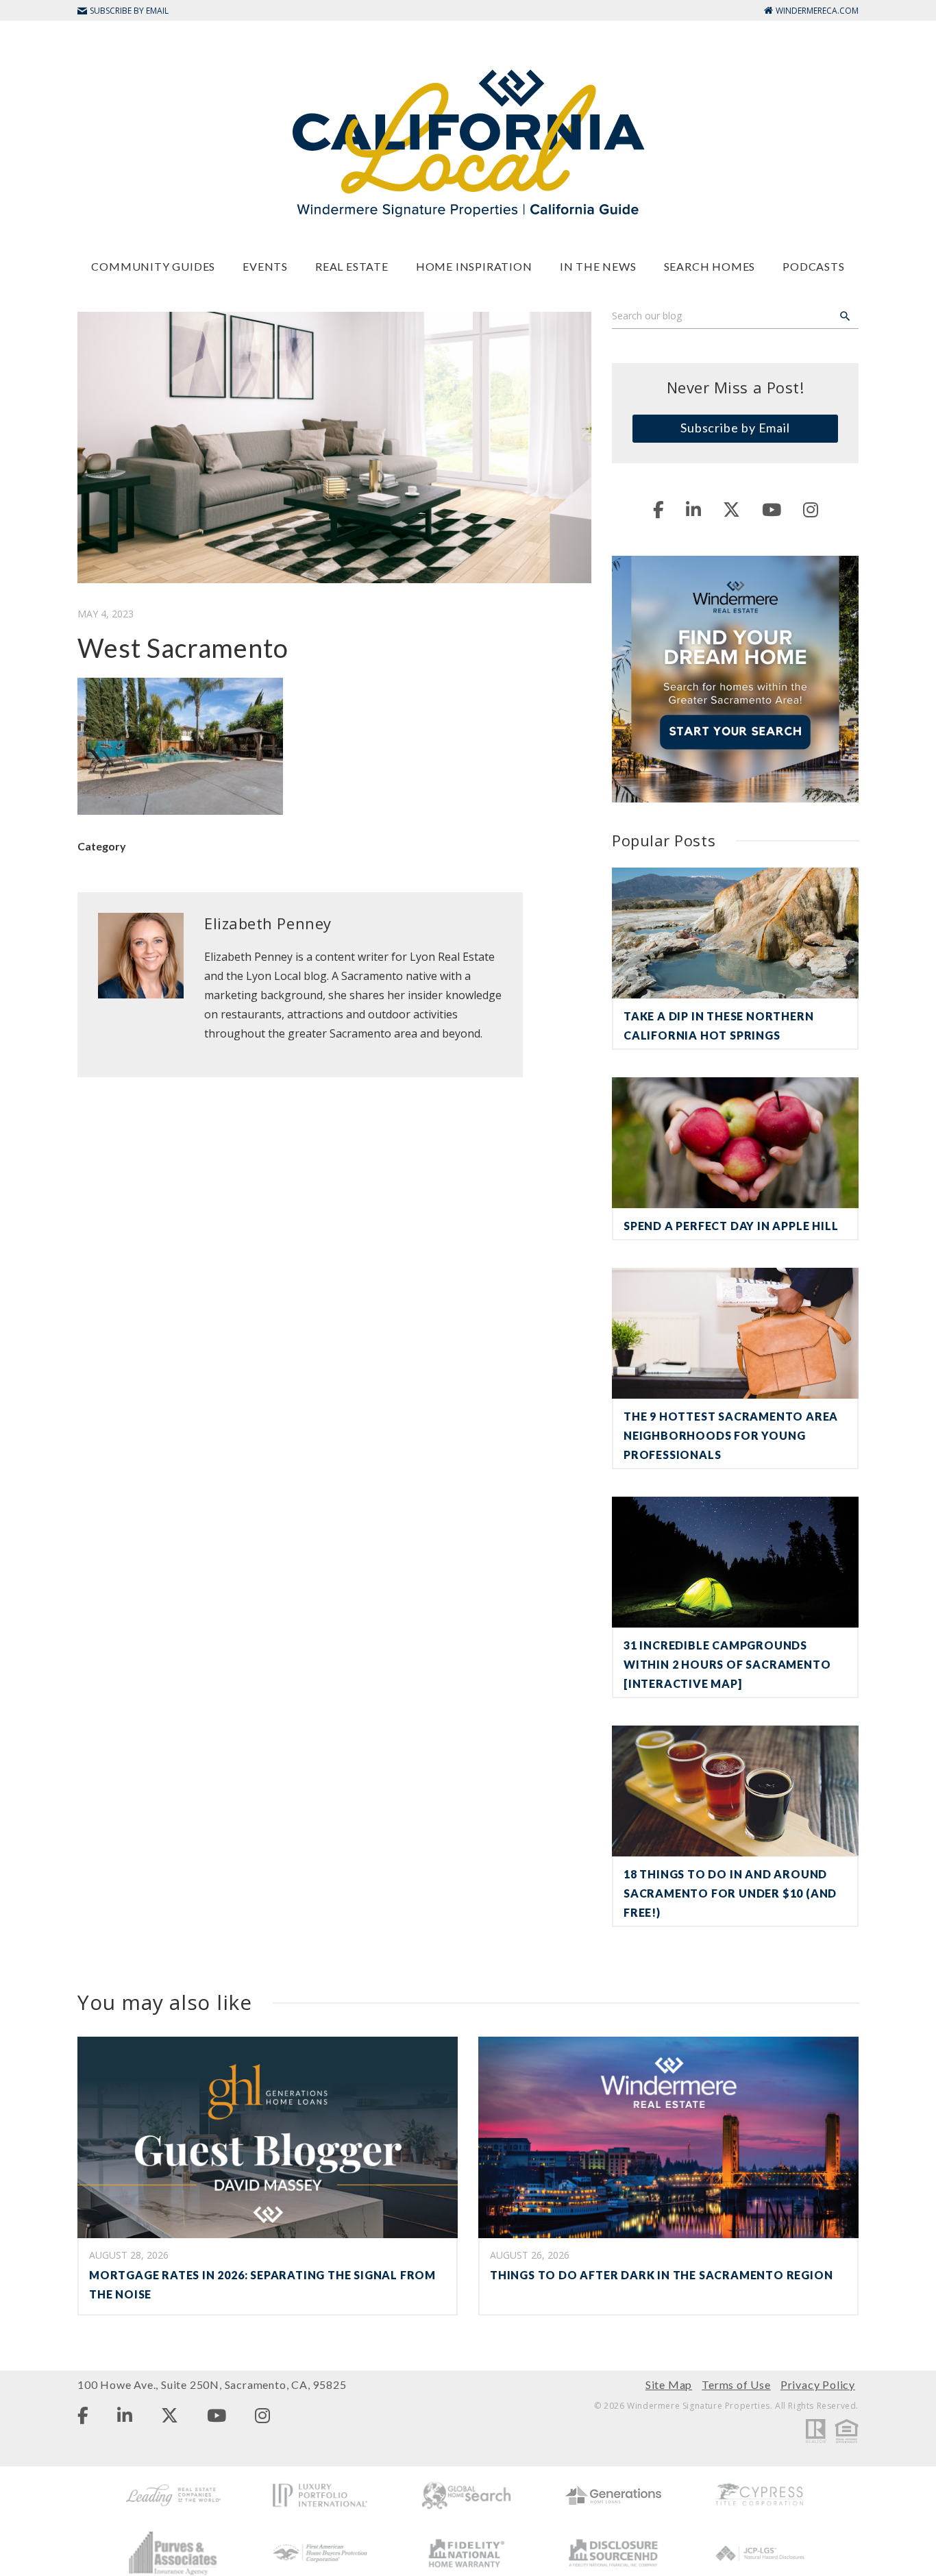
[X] (731, 509)
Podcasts (813, 266)
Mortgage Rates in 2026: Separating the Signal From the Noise (262, 2284)
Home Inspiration (474, 266)
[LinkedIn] (693, 509)
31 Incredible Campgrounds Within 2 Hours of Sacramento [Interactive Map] (727, 1664)
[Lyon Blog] (468, 142)
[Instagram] (811, 509)
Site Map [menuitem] (669, 2384)
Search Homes (710, 266)
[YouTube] (772, 509)
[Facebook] (658, 509)
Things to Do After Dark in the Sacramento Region (661, 2275)
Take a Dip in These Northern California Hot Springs (718, 1026)
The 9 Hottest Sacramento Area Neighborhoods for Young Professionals (731, 1435)
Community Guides (153, 266)
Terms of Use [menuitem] (736, 2384)
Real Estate (352, 266)
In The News (598, 266)
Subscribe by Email (735, 428)
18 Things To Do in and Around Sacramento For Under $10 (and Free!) (730, 1893)
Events (265, 266)
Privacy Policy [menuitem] (818, 2384)
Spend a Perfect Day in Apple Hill (731, 1226)
